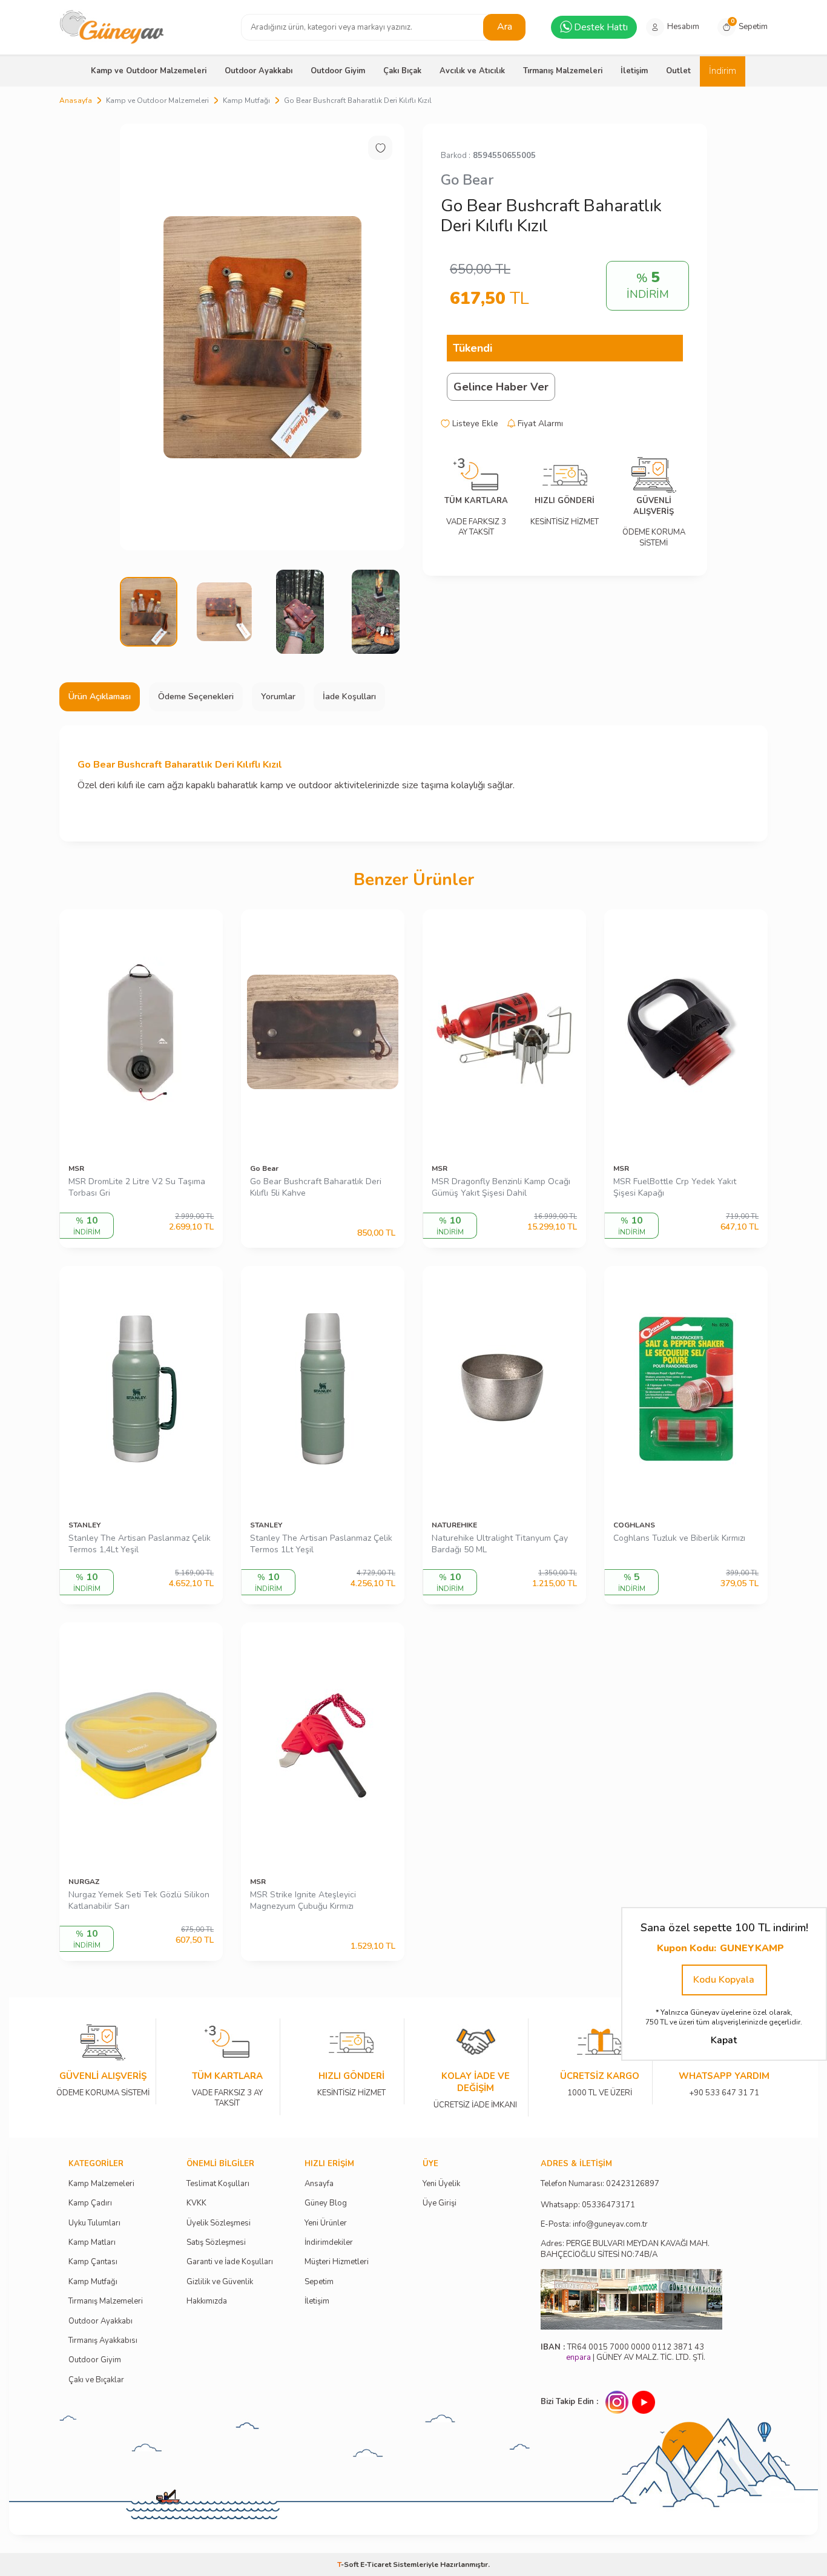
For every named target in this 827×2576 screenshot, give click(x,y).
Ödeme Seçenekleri (196, 697)
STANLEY (84, 1525)
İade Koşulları (349, 697)
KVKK (196, 2203)
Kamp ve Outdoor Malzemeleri (149, 71)
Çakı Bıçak (402, 71)
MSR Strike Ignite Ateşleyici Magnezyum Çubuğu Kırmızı (303, 1901)
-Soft (349, 2564)
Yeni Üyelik (441, 2184)
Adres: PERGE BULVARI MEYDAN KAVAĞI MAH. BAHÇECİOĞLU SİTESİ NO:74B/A (625, 2249)
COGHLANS (634, 1525)
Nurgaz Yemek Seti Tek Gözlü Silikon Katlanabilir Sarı (139, 1901)
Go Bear (467, 180)
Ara (505, 27)
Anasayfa (76, 100)
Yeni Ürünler (326, 2223)
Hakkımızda (207, 2301)
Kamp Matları (92, 2243)
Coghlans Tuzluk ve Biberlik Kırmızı (679, 1538)
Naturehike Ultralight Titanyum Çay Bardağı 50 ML (500, 1544)
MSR (76, 1168)
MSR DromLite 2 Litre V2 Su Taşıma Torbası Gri (137, 1188)
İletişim (634, 71)
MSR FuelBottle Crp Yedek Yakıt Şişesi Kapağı (675, 1188)
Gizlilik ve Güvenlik (220, 2282)
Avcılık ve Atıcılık (472, 71)
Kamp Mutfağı (246, 100)
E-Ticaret (376, 2564)
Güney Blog (326, 2203)
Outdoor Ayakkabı (259, 71)
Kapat (724, 2040)
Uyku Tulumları (94, 2223)
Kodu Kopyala (724, 1980)
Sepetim (319, 2282)
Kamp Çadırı (90, 2203)
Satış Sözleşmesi (216, 2243)
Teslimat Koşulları (218, 2184)
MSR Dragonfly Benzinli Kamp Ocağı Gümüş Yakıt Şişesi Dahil (501, 1188)
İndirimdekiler (329, 2243)
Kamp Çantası (93, 2262)
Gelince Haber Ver (501, 387)
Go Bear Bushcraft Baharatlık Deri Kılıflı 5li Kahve (316, 1188)
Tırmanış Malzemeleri (563, 71)
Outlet (678, 71)
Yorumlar (278, 697)
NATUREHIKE (454, 1525)
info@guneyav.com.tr (610, 2225)
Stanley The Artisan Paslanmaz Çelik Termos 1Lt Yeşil (321, 1544)
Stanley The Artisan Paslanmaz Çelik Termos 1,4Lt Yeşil (140, 1544)
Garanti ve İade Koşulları (230, 2262)
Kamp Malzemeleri (101, 2184)
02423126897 (633, 2184)
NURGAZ (84, 1882)
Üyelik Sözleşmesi (219, 2223)
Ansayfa (319, 2184)
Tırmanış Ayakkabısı (103, 2341)
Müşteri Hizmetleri (337, 2262)
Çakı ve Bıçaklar (96, 2380)
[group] (262, 337)
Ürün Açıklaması (100, 697)
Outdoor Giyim (338, 71)
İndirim (723, 71)
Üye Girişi (440, 2203)
